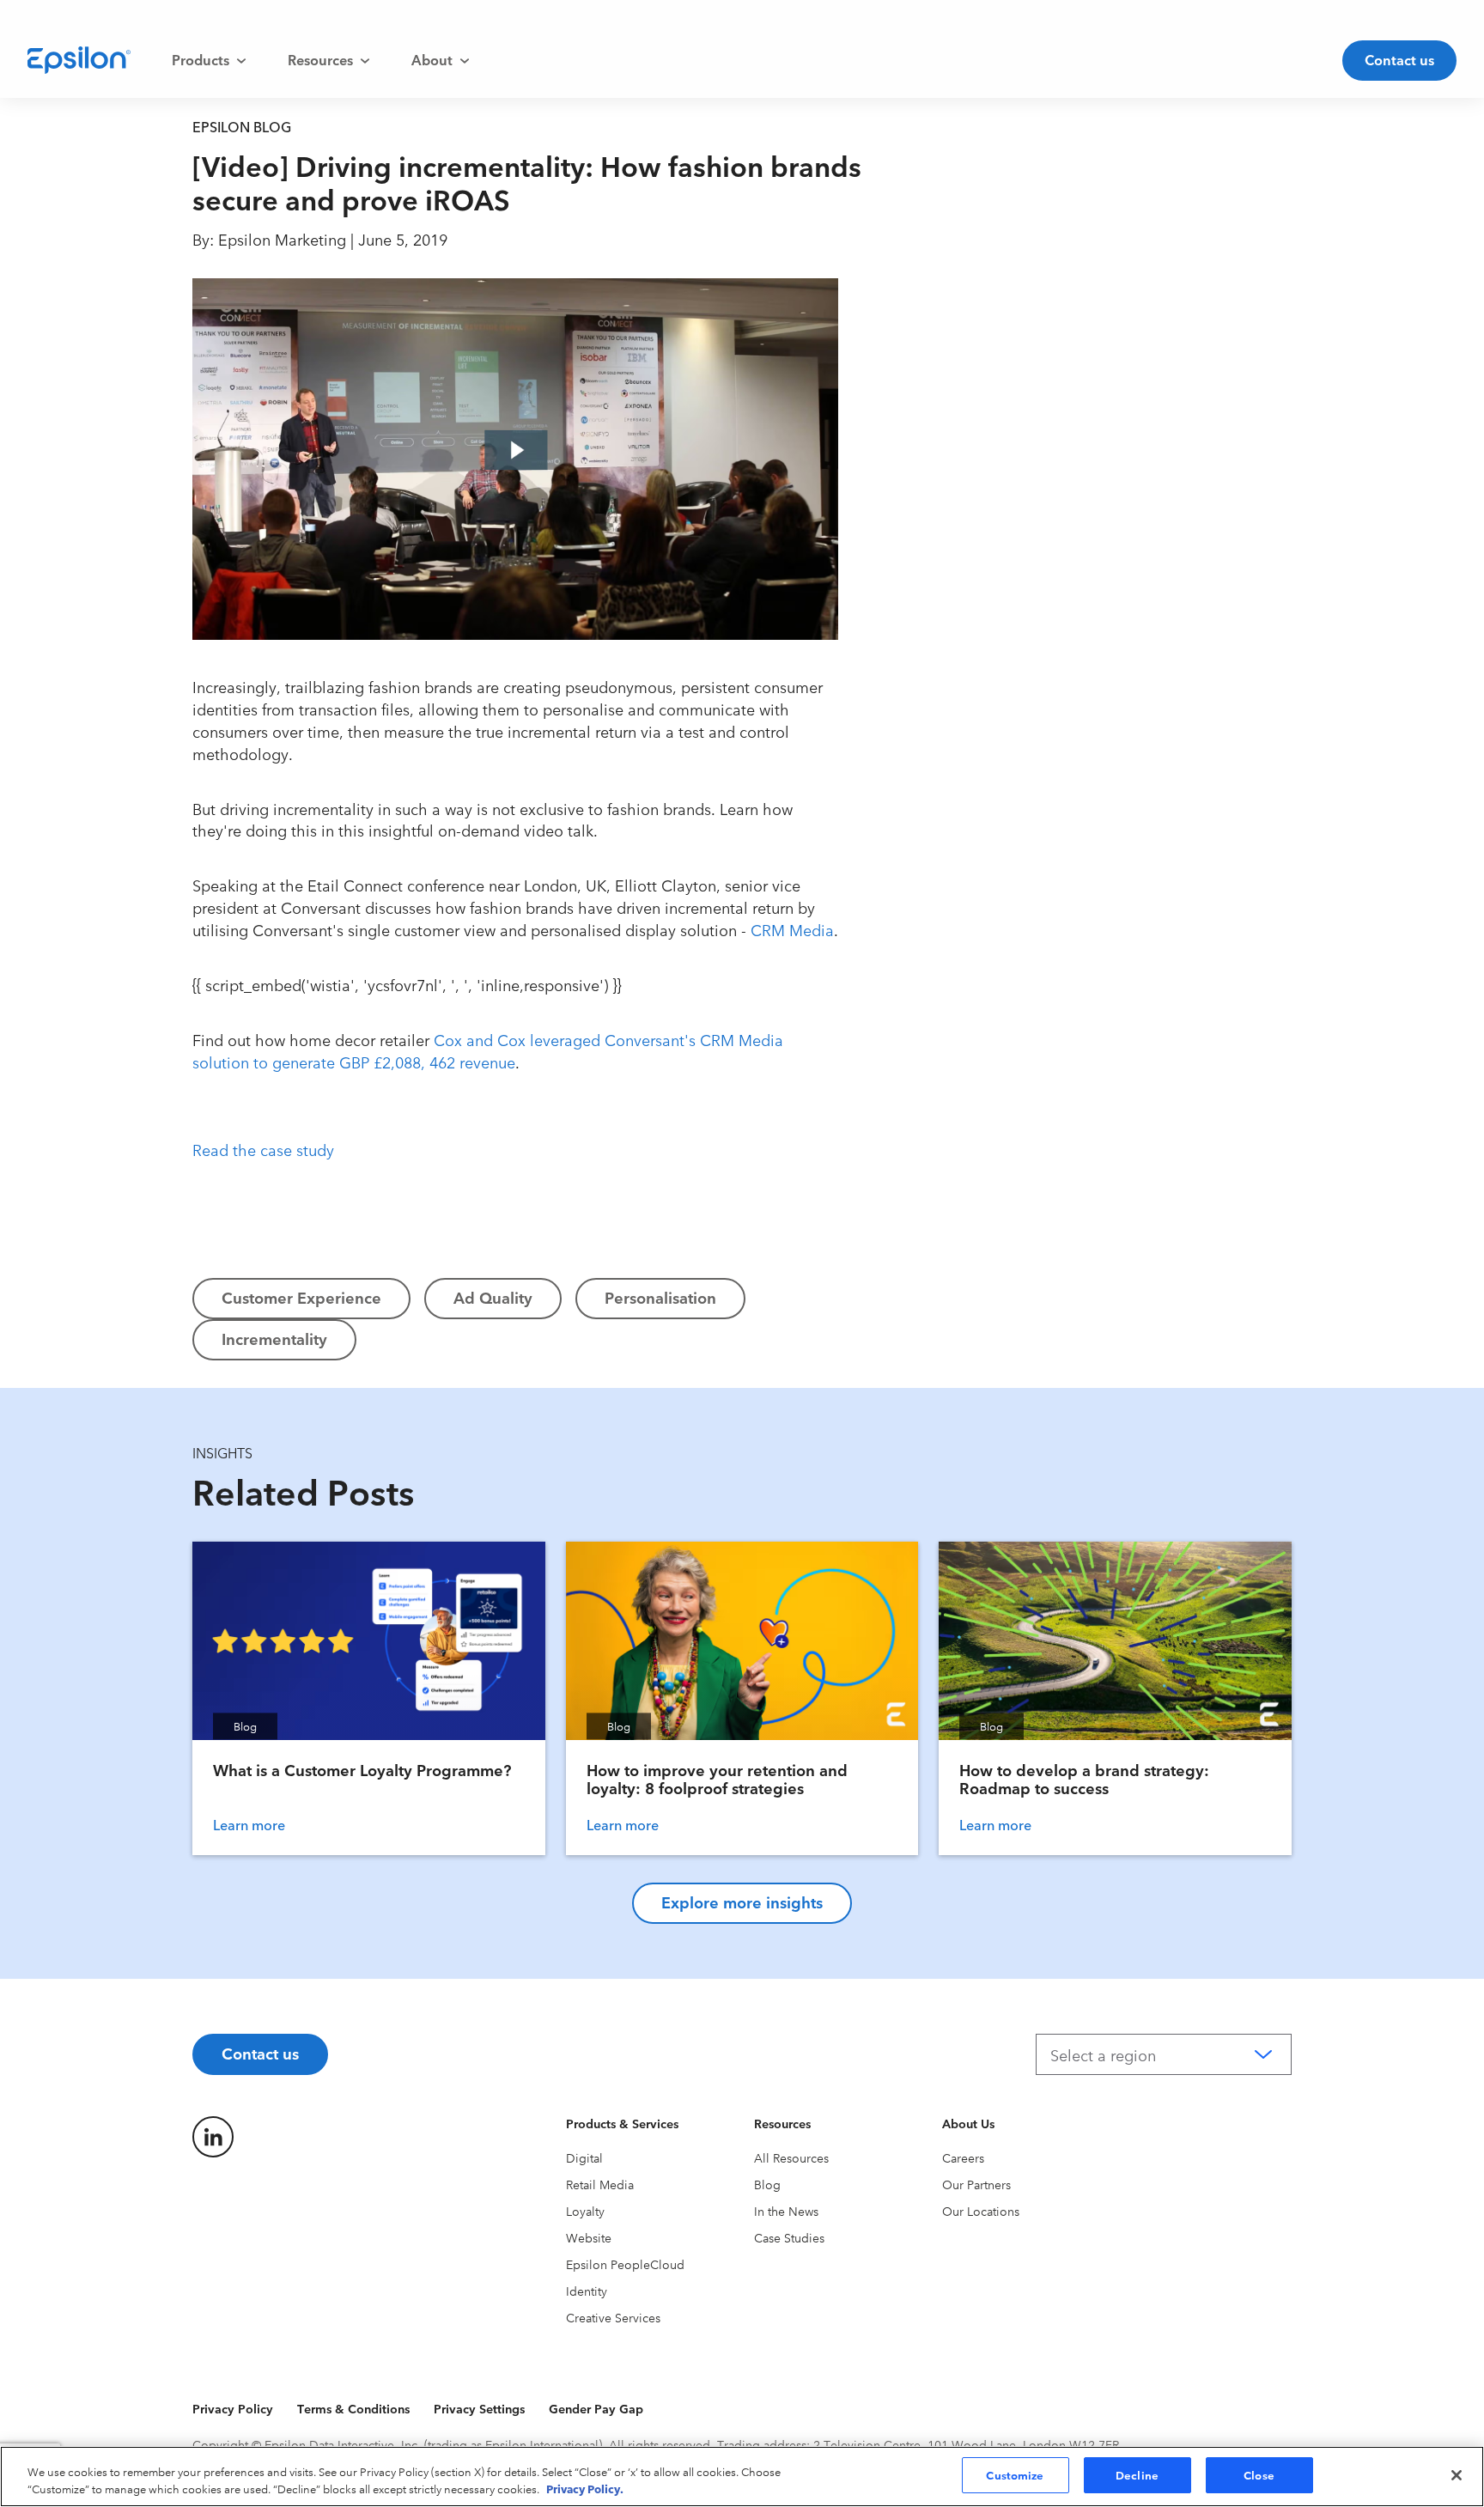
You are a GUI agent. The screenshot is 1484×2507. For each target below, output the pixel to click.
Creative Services (613, 2317)
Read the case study (263, 1149)
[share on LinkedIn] (213, 2137)
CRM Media (792, 929)
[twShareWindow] (881, 358)
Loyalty (585, 2211)
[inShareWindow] (881, 413)
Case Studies (789, 2237)
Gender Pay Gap (596, 2408)
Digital (584, 2157)
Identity (587, 2291)
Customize (1015, 2474)
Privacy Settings (479, 2408)
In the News (786, 2211)
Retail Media (600, 2184)
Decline (1137, 2474)
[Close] (1457, 2475)
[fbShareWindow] (881, 303)
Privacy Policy (233, 2408)
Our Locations (981, 2211)
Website (589, 2237)
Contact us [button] (1399, 59)
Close (1259, 2474)
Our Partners (976, 2184)
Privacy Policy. (585, 2488)
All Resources (791, 2157)
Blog (767, 2184)
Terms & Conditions (353, 2408)
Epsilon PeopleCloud (625, 2264)
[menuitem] (209, 60)
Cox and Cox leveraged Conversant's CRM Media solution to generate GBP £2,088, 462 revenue (488, 1050)
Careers (963, 2157)
